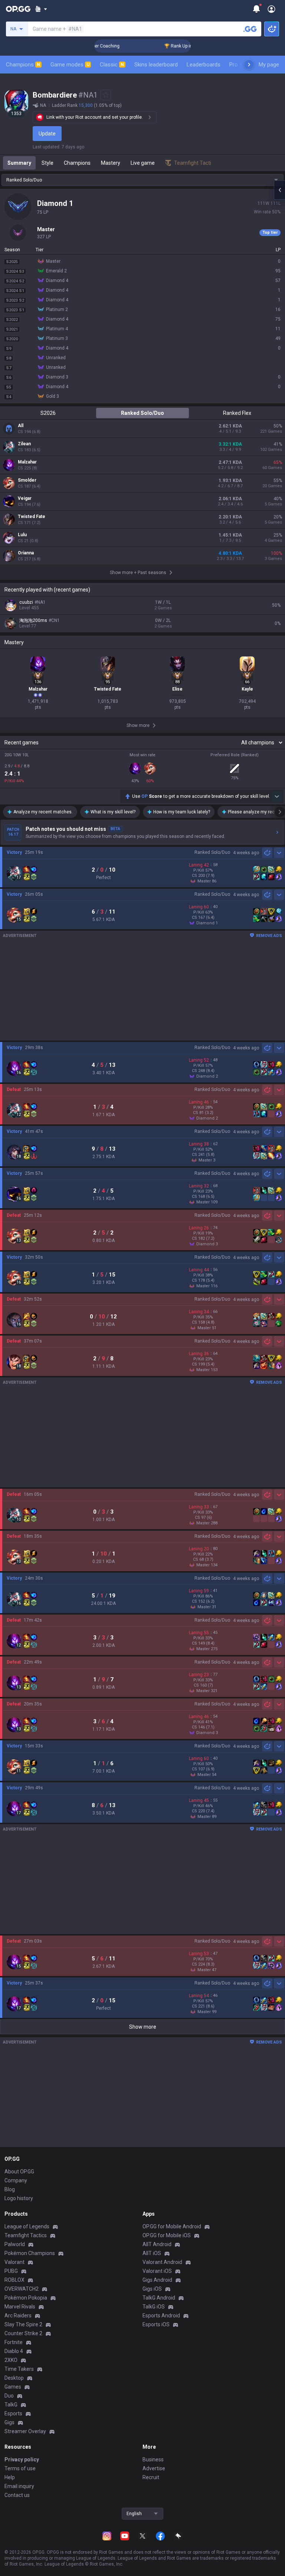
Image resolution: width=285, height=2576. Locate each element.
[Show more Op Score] (277, 796)
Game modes (70, 65)
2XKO (11, 2360)
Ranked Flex (237, 413)
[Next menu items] (249, 65)
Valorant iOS (157, 2271)
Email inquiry (19, 2486)
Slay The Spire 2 (23, 2324)
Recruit (151, 2477)
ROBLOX (14, 2280)
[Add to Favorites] (106, 95)
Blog (10, 2189)
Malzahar (27, 462)
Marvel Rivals (20, 2307)
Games (13, 2387)
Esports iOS (156, 2324)
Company (16, 2180)
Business (153, 2459)
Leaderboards (204, 65)
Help (10, 2477)
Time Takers (19, 2369)
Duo (9, 2396)
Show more (143, 2027)
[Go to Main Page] (18, 9)
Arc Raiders (18, 2316)
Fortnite (14, 2342)
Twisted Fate (32, 517)
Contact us (17, 2495)
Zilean (24, 444)
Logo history (19, 2198)
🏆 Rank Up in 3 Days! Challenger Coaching (186, 46)
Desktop (14, 2378)
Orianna (26, 553)
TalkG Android (159, 2298)
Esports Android (161, 2316)
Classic (112, 65)
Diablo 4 (14, 2351)
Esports (13, 2413)
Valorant (14, 2262)
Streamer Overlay (25, 2431)
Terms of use (20, 2468)
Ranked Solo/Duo (142, 413)
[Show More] (41, 9)
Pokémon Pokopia (26, 2298)
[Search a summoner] (250, 29)
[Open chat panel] (279, 190)
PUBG (11, 2271)
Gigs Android (157, 2280)
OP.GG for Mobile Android (172, 2226)
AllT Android (157, 2244)
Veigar (25, 498)
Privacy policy (22, 2459)
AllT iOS (152, 2253)
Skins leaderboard (156, 65)
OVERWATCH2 (22, 2289)
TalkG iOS (154, 2307)
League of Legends (27, 2226)
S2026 (48, 413)
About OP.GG (19, 2172)
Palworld (15, 2244)
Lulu (22, 535)
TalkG (11, 2405)
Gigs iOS (152, 2289)
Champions (23, 65)
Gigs (9, 2422)
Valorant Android (162, 2262)
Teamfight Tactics (26, 2235)
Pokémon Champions (30, 2253)
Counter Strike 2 (23, 2333)
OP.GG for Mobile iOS (167, 2235)
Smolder (27, 480)
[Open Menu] (271, 9)
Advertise (154, 2468)
